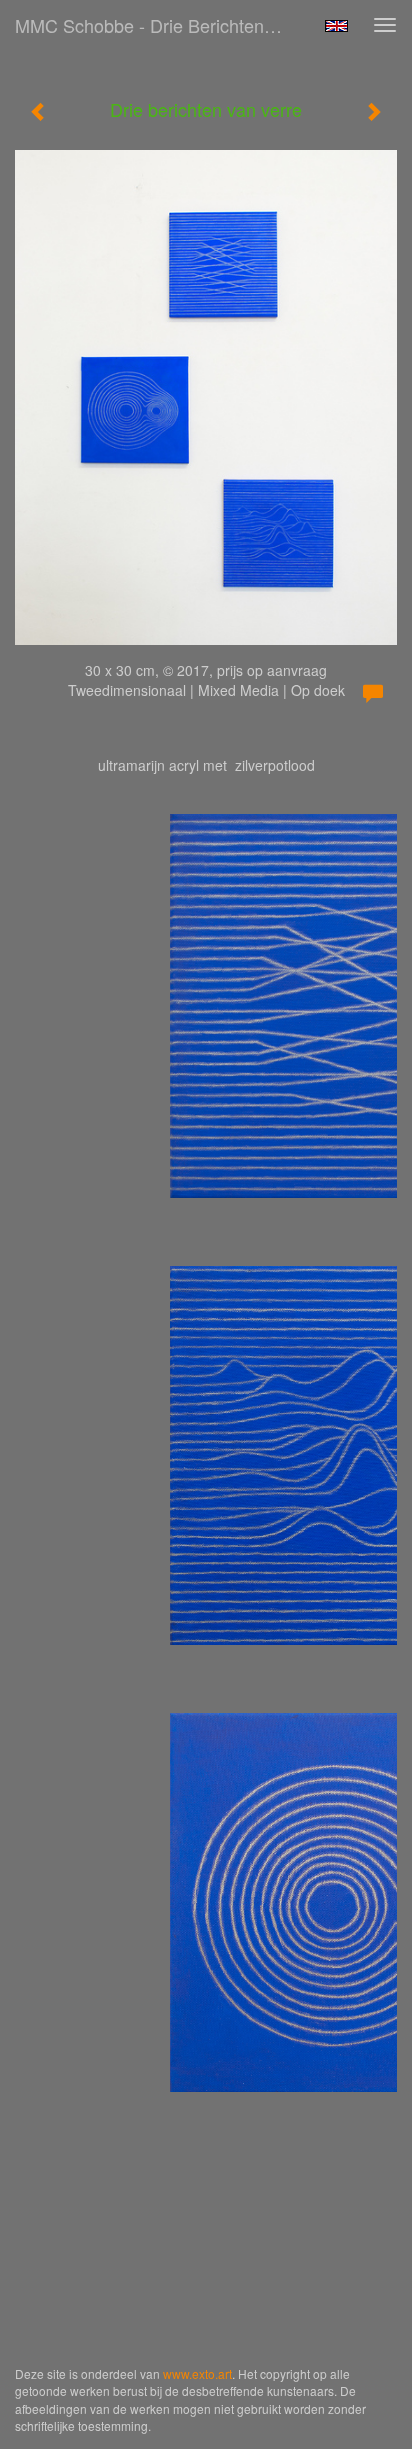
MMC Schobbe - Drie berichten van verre (157, 25)
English (336, 26)
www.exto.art (197, 2373)
